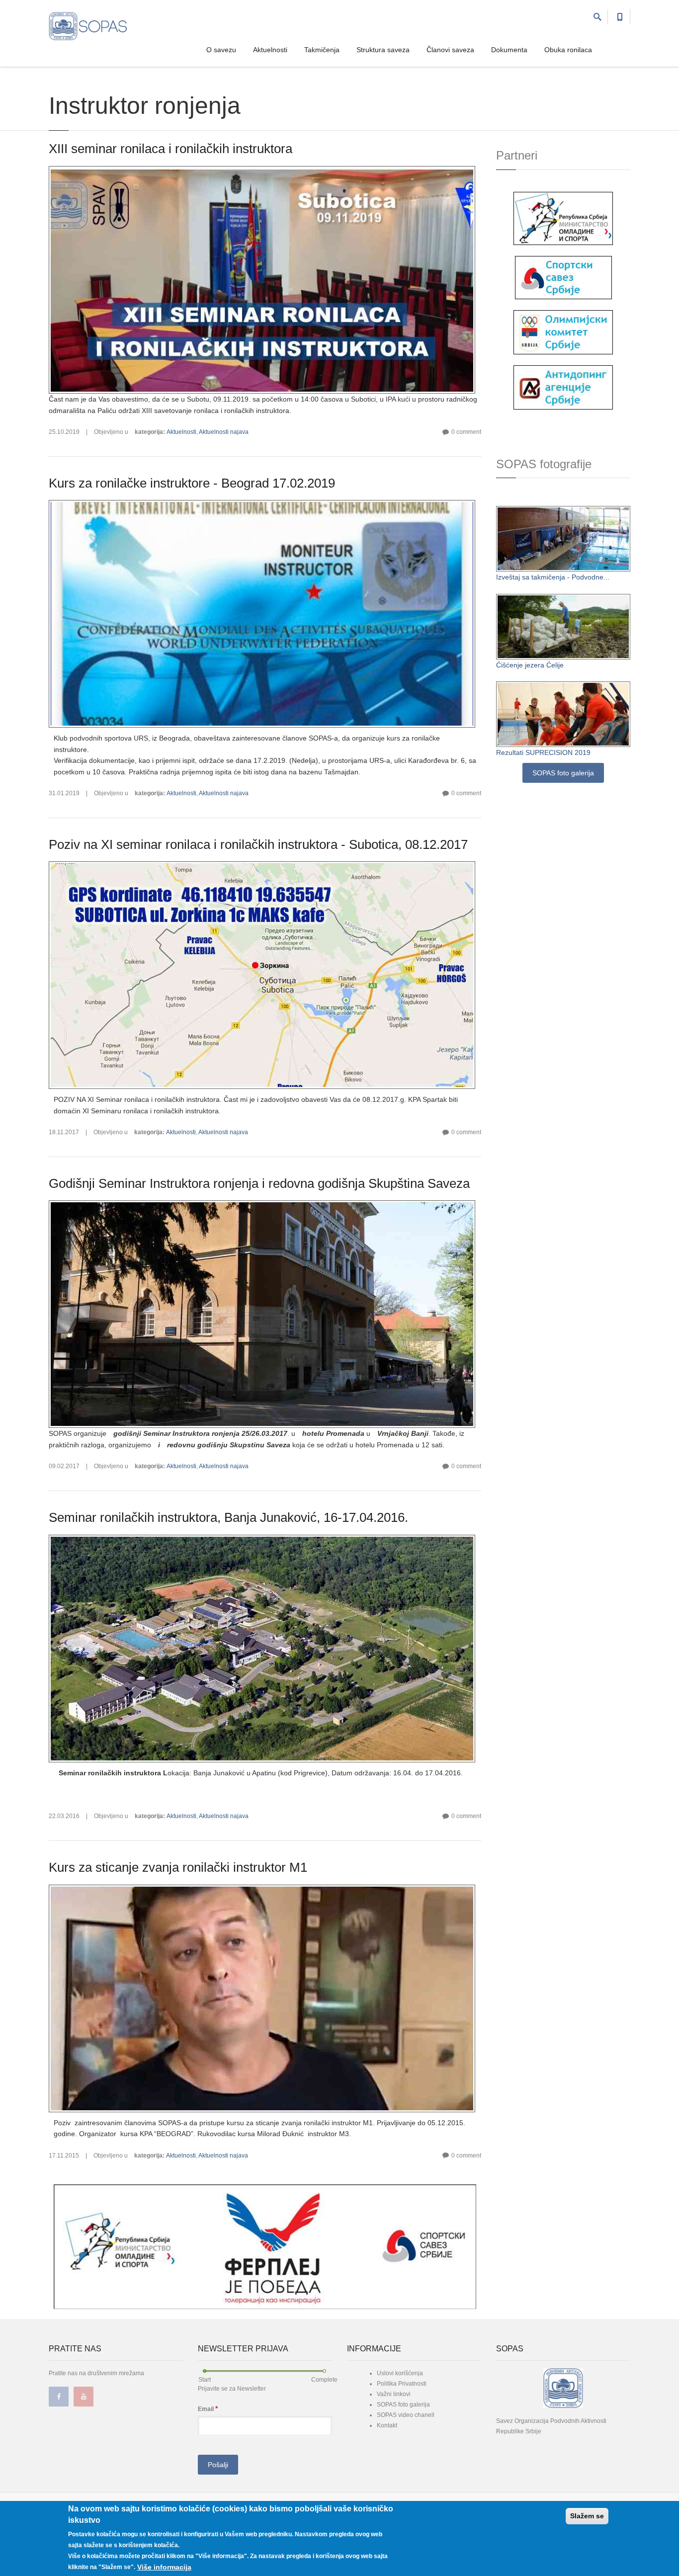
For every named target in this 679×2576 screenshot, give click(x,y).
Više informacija (164, 2567)
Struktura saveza (383, 50)
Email (208, 2409)
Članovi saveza (450, 50)
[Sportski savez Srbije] (563, 277)
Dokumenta (509, 50)
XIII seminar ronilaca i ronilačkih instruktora (170, 149)
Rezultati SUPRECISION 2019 (543, 752)
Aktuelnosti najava (224, 432)
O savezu (221, 50)
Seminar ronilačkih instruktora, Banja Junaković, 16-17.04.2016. (228, 1517)
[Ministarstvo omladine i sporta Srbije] (563, 218)
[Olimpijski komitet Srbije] (563, 332)
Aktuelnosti (270, 50)
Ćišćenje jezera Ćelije (530, 665)
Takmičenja (322, 50)
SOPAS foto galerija (563, 773)
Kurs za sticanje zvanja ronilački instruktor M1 (178, 1867)
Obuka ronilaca (568, 50)
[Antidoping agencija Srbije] (563, 387)
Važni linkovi (394, 2394)
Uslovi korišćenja (400, 2373)
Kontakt (387, 2425)
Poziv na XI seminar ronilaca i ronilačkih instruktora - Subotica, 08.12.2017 (258, 844)
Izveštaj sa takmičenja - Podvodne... (553, 577)
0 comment (466, 432)
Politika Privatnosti (402, 2384)
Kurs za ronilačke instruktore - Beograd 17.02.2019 (192, 483)
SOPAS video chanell (406, 2415)
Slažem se (587, 2516)
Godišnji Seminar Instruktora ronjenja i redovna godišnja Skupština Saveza (259, 1183)
